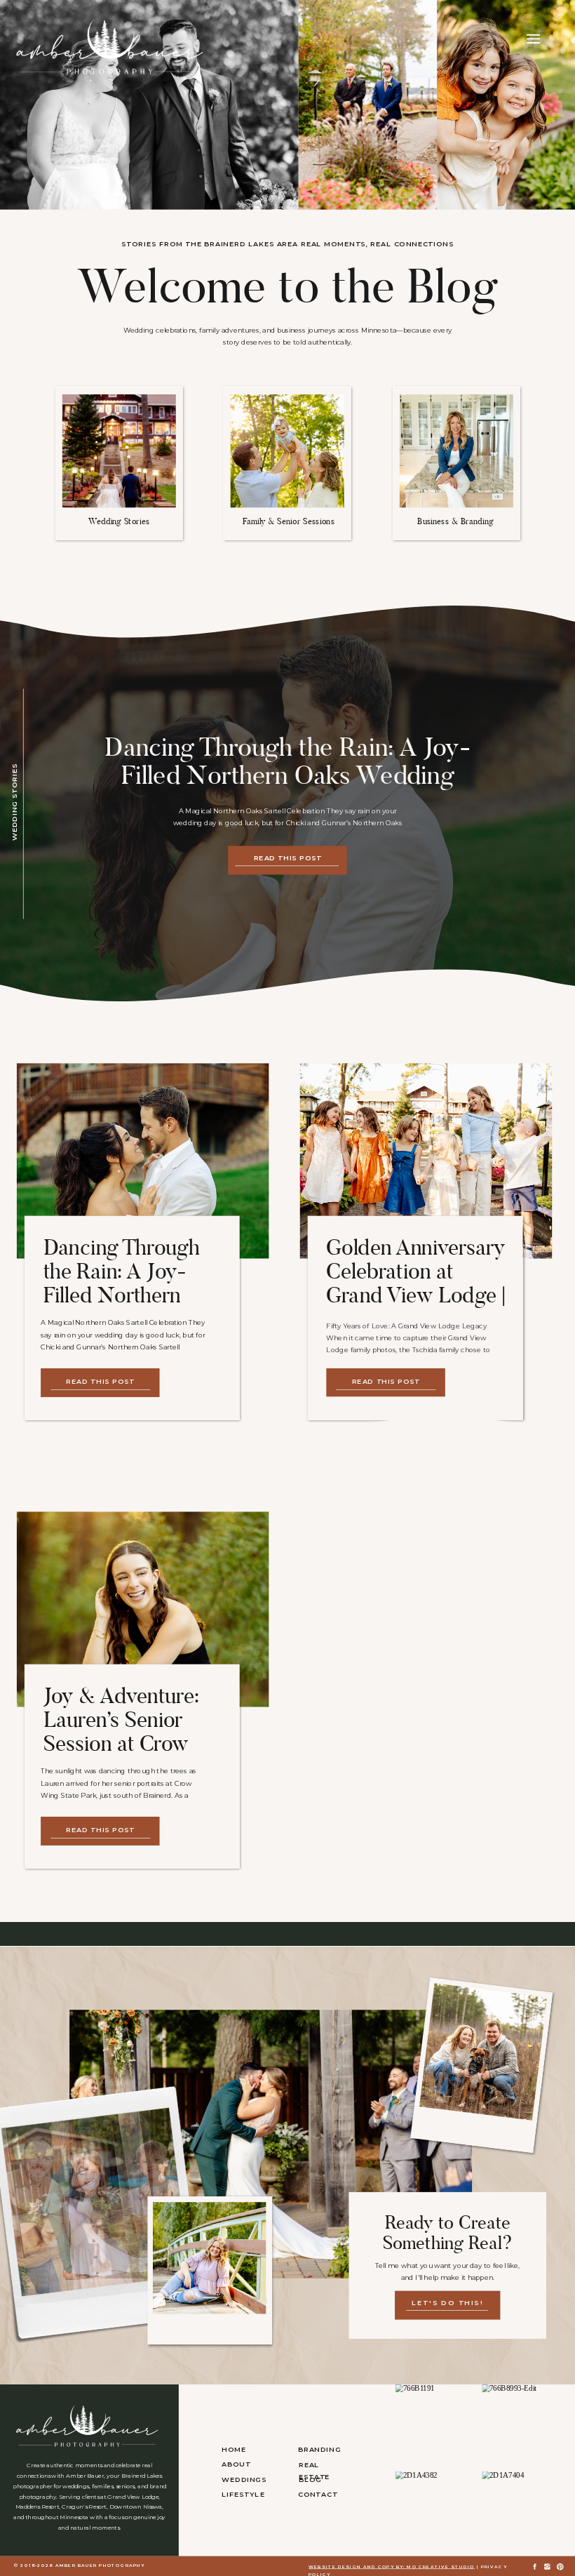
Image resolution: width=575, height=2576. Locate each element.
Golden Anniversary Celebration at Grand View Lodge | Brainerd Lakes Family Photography (416, 1295)
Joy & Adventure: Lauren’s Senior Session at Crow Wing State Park (121, 1731)
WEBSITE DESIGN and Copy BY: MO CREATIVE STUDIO (392, 2567)
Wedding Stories (14, 802)
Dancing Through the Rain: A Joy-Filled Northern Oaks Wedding (287, 761)
